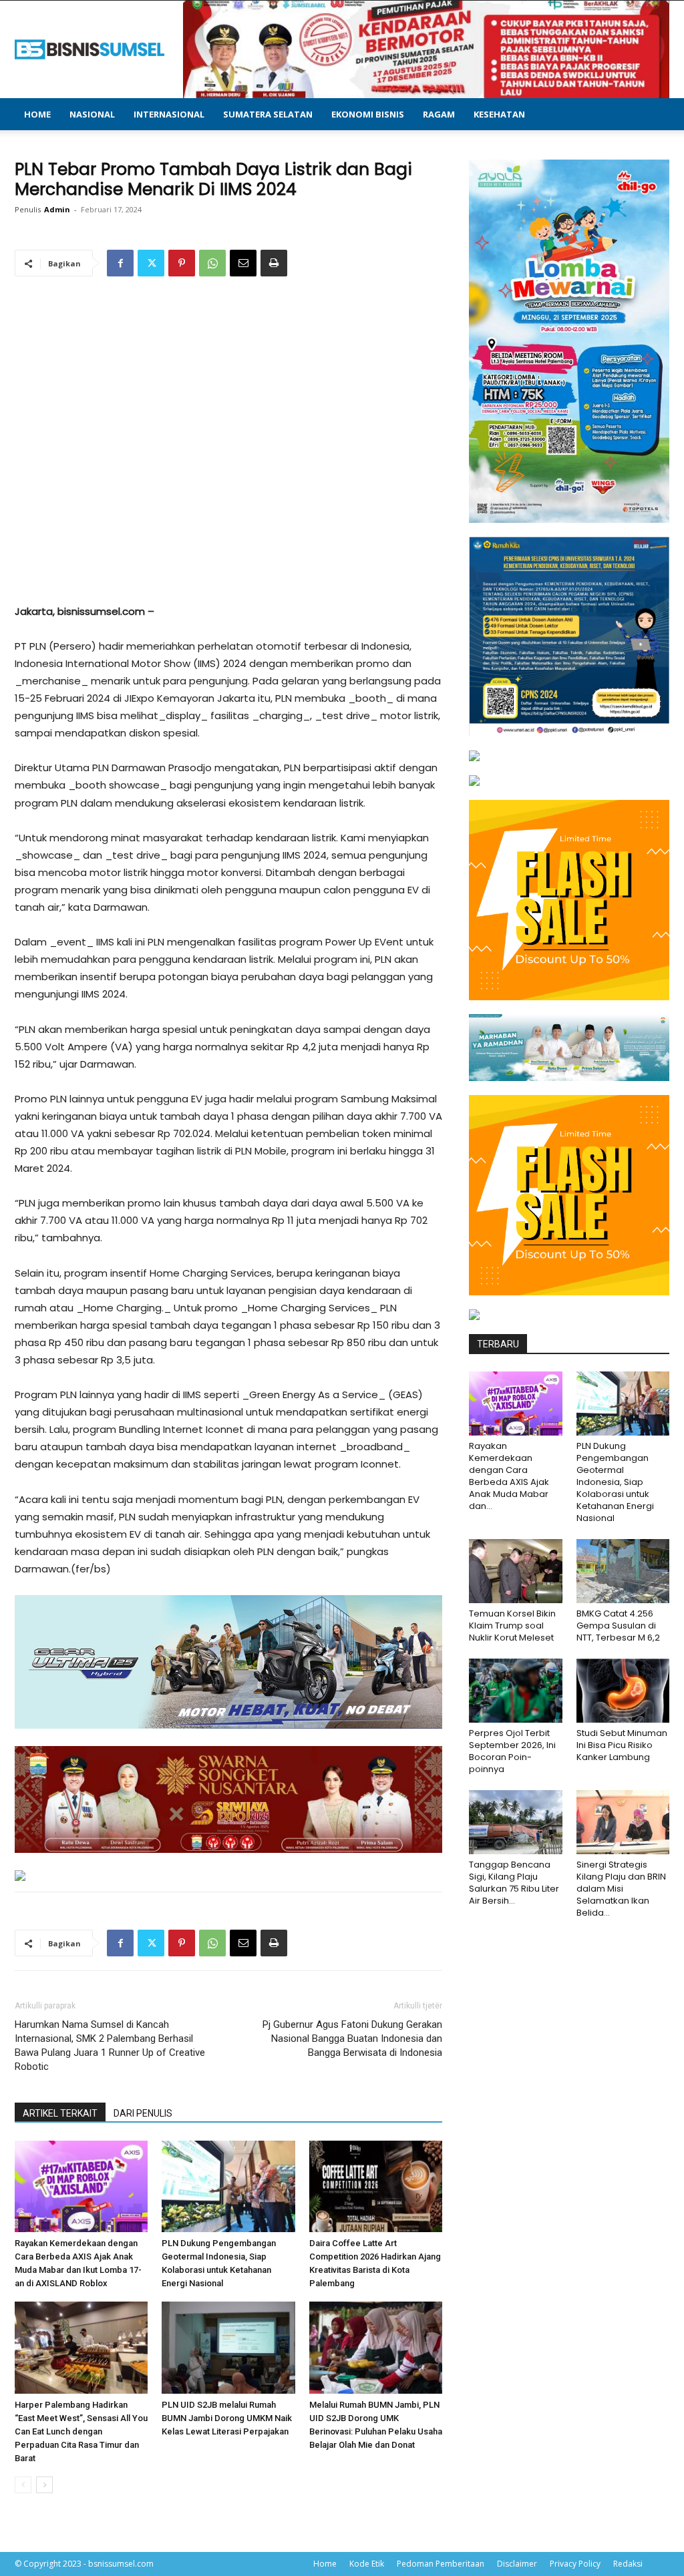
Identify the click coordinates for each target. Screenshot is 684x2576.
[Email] (243, 263)
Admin (57, 209)
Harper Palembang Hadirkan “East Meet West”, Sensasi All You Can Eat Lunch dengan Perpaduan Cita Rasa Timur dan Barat (81, 2431)
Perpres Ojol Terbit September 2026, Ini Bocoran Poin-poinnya (512, 1751)
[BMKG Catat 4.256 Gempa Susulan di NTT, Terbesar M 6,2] (623, 1571)
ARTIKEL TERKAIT (60, 2113)
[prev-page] (23, 2485)
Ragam (439, 114)
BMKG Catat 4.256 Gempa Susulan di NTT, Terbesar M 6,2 (618, 1626)
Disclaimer (517, 2564)
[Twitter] (151, 263)
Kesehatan (499, 114)
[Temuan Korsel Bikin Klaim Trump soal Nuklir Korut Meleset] (516, 1571)
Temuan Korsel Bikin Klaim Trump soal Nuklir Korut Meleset (512, 1626)
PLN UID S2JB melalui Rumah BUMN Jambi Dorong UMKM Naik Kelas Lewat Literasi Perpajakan (227, 2418)
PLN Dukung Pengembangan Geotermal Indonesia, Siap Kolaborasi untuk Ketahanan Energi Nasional (615, 1482)
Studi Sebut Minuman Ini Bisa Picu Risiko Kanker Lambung (622, 1745)
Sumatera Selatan (268, 114)
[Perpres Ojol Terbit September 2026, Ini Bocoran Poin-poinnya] (516, 1691)
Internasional (169, 114)
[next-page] (44, 2485)
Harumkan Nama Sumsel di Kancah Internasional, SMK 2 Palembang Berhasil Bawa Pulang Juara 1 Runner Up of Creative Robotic (110, 2046)
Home (37, 114)
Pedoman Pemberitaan (441, 2564)
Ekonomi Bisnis (368, 114)
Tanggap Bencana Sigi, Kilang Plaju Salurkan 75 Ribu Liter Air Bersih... (514, 1883)
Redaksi (628, 2564)
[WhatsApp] (212, 263)
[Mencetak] (274, 263)
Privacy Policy (575, 2564)
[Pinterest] (182, 263)
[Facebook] (120, 263)
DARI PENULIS (143, 2113)
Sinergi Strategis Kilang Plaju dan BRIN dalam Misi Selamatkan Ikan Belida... (621, 1889)
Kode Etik (367, 2564)
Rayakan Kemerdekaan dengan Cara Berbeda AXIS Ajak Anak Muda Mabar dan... (509, 1476)
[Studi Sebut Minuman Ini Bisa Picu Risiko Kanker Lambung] (623, 1691)
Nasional (92, 114)
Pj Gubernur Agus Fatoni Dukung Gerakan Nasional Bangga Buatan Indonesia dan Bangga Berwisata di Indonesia (352, 2038)
